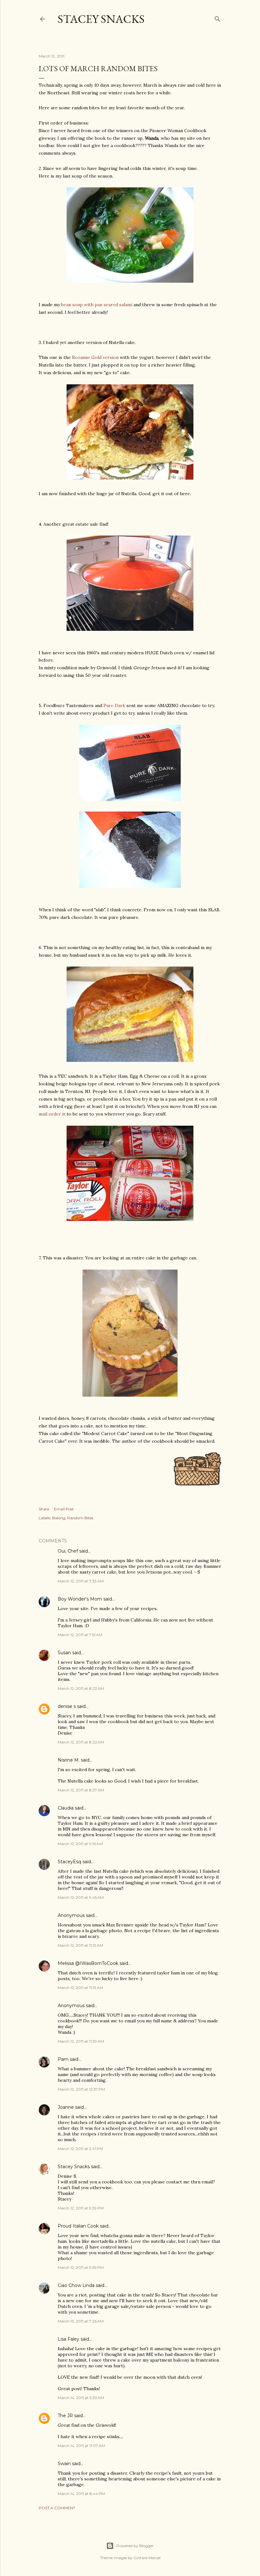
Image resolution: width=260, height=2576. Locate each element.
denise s (67, 1706)
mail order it (52, 1114)
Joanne (66, 2107)
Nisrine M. (69, 1760)
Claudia (66, 1808)
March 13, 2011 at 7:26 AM (81, 2321)
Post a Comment (57, 2508)
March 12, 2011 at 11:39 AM (81, 2041)
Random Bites (80, 1518)
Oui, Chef (68, 1551)
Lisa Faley (68, 2339)
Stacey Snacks (101, 19)
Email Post (64, 1509)
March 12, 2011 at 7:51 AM (80, 1635)
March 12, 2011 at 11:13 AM (80, 1945)
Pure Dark (114, 705)
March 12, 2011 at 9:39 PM (81, 2208)
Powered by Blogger (135, 2546)
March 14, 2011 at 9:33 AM (81, 2398)
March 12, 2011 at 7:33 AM (81, 1581)
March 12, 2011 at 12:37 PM (81, 2089)
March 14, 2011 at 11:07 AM (81, 2446)
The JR (65, 2416)
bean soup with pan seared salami (97, 305)
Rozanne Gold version (95, 357)
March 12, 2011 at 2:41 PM (80, 2149)
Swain (64, 2464)
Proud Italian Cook (78, 2226)
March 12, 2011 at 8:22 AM (81, 1688)
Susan (64, 1653)
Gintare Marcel (147, 2558)
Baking (59, 1518)
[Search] (218, 18)
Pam (63, 2059)
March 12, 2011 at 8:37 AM (81, 1790)
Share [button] (44, 1509)
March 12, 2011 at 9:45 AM (81, 1897)
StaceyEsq (69, 1862)
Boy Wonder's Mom (80, 1599)
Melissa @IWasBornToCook (88, 1963)
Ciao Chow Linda (76, 2285)
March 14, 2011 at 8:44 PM (81, 2494)
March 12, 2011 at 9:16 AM (80, 1844)
